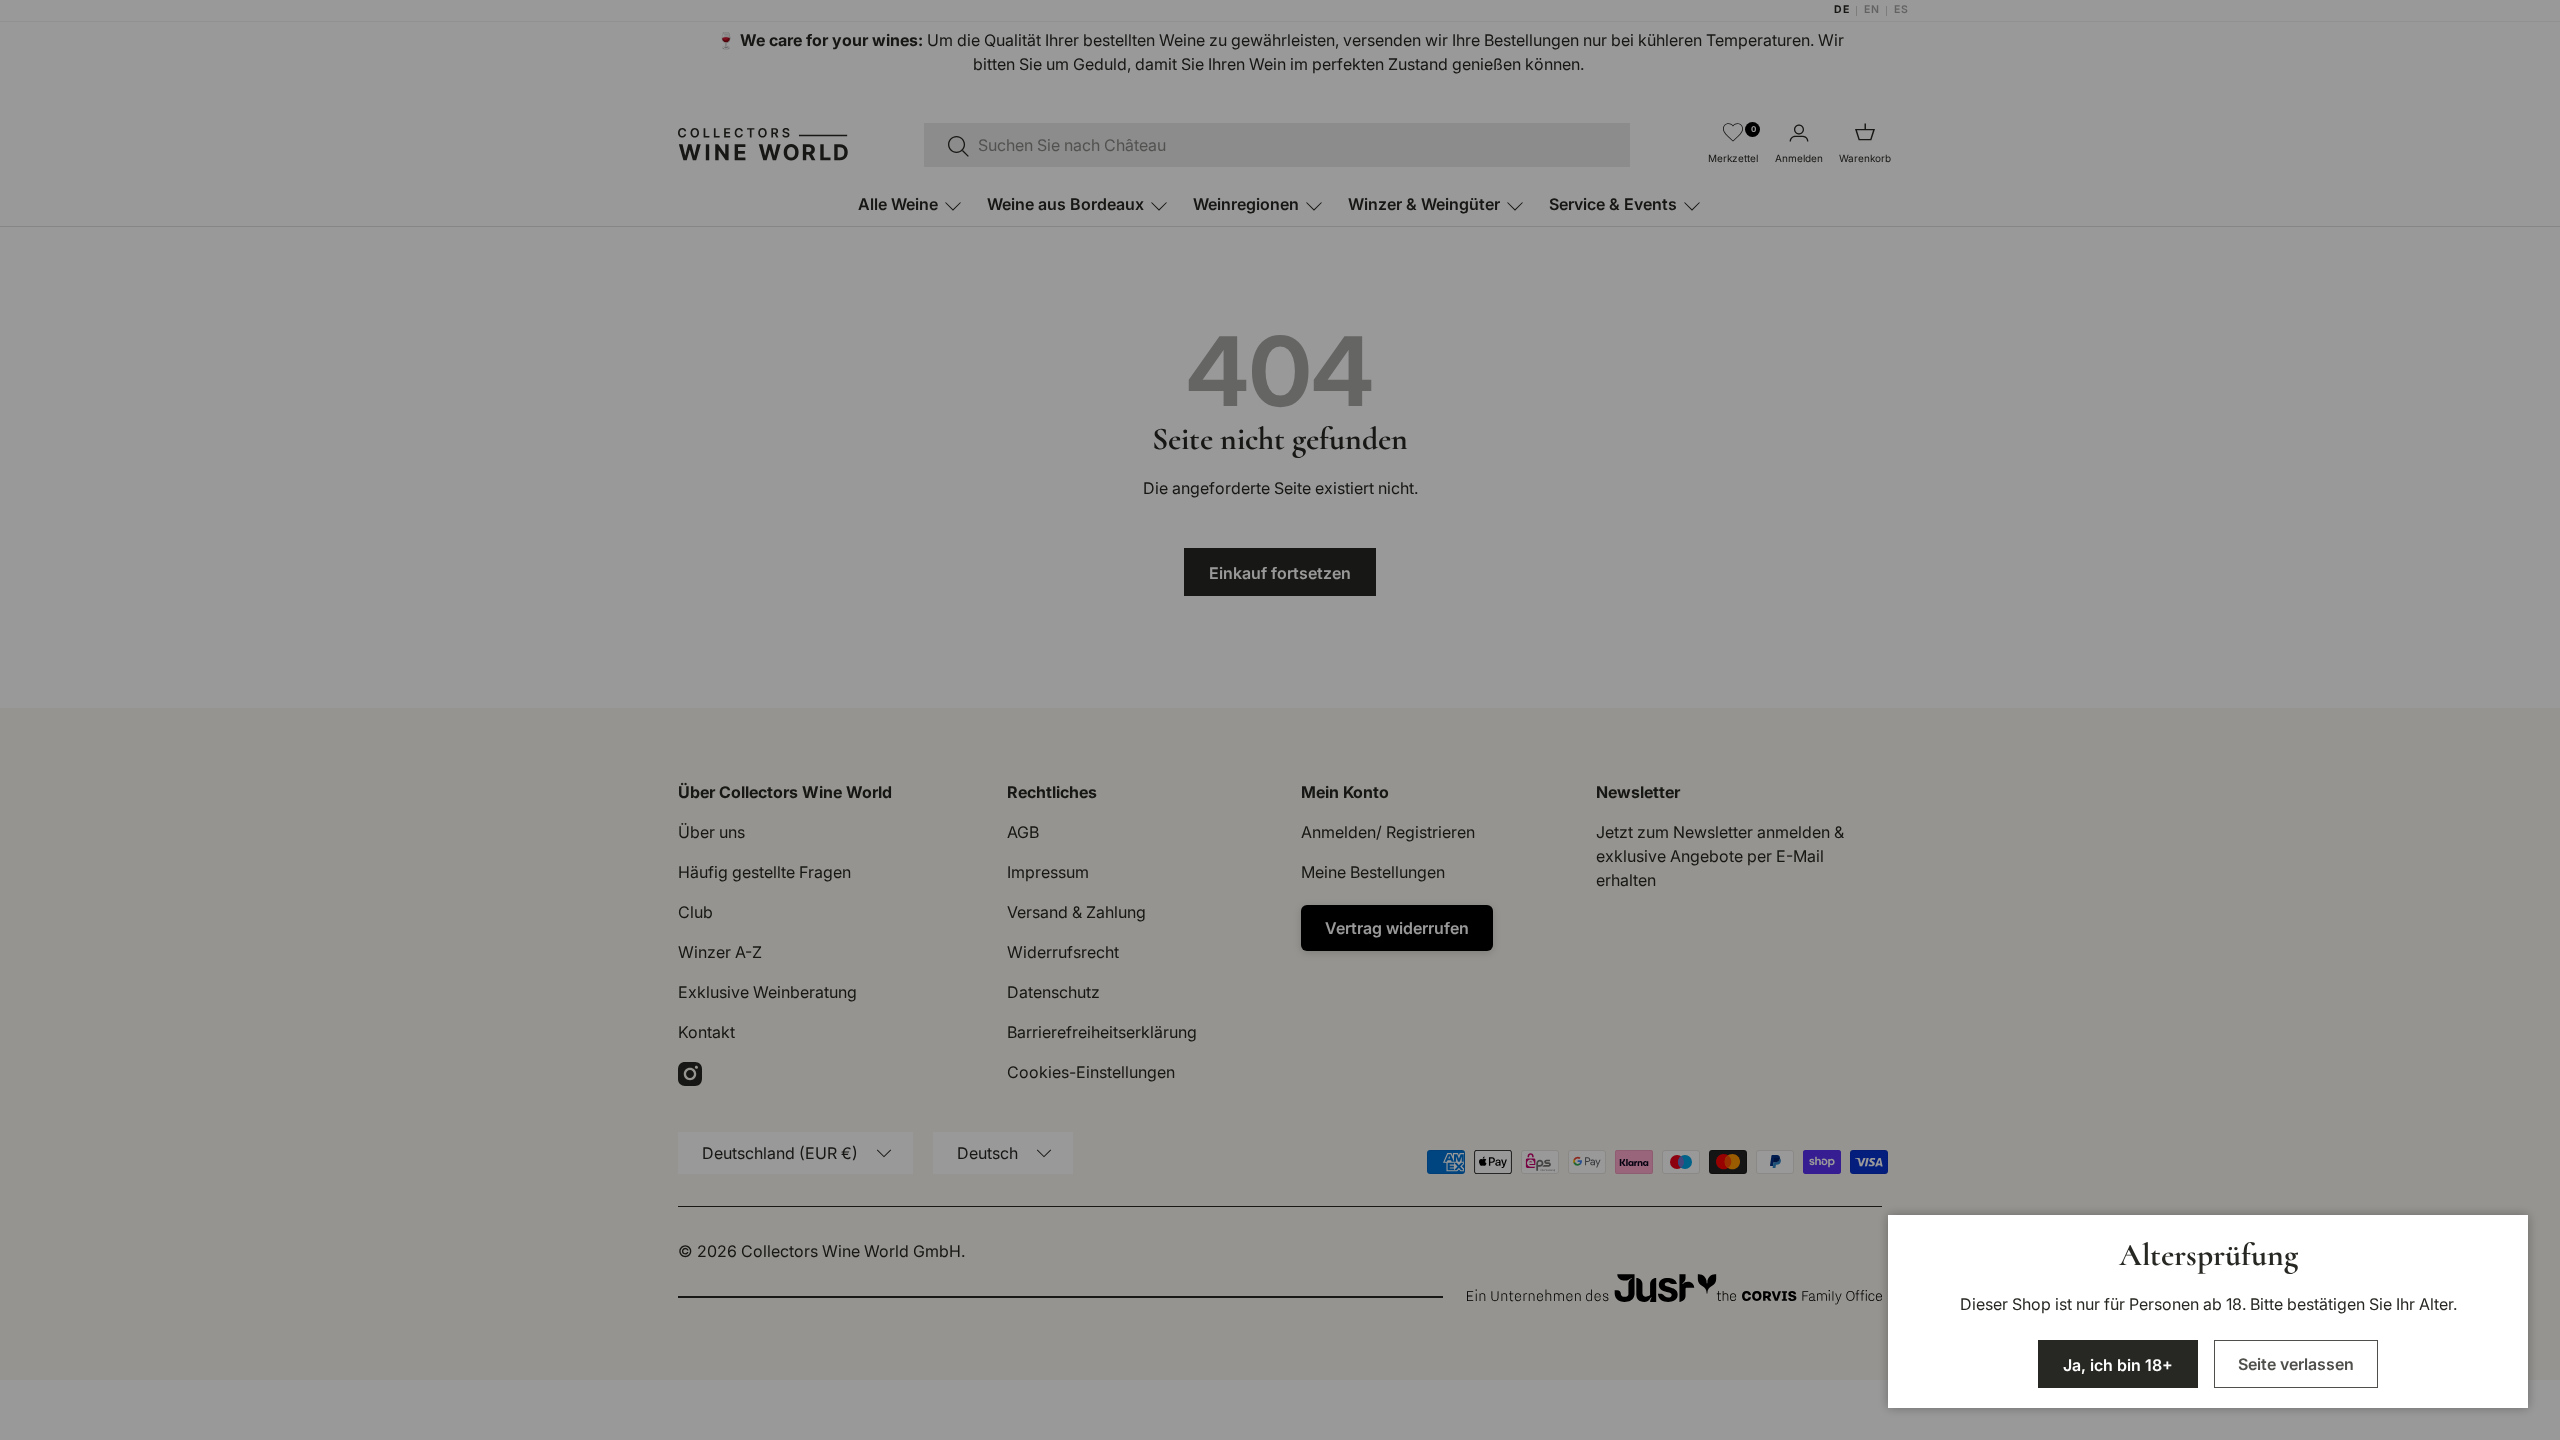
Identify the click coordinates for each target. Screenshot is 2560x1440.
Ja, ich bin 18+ (2118, 1365)
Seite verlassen (2296, 1364)
